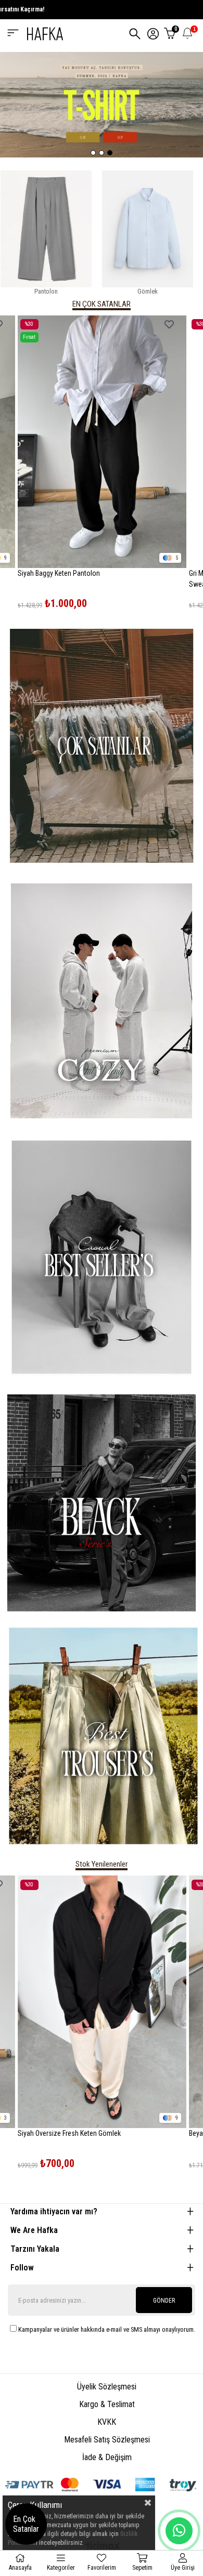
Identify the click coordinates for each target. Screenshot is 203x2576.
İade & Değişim (107, 2457)
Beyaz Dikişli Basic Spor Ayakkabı (66, 2133)
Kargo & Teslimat (107, 2404)
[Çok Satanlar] (102, 745)
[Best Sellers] (102, 1258)
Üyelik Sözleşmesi (107, 2387)
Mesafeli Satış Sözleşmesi (107, 2440)
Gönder (164, 2301)
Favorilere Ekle (169, 325)
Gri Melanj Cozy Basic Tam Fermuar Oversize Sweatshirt (82, 579)
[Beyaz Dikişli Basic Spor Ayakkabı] (102, 2002)
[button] (93, 153)
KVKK (107, 2422)
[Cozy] (102, 1001)
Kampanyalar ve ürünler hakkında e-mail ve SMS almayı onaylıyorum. (107, 2329)
